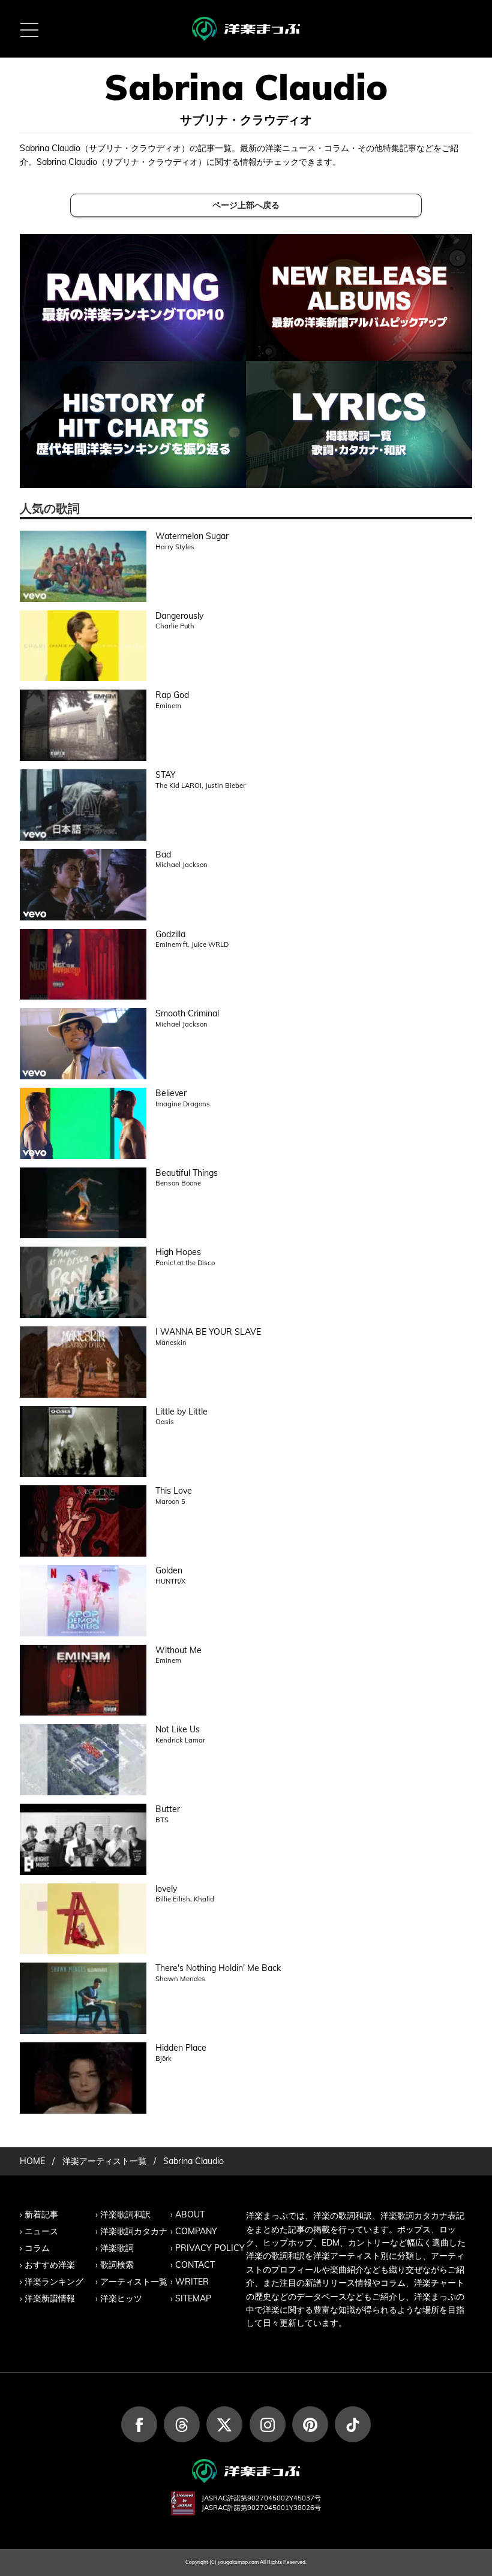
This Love (174, 1491)
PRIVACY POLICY (210, 2248)
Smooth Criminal (187, 1013)
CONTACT (195, 2265)
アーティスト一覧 (134, 2282)
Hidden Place (181, 2048)
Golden (169, 1570)
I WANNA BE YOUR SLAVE (208, 1332)
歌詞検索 (117, 2265)
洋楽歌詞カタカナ (134, 2231)
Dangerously (179, 616)
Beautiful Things (187, 1173)
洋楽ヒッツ (121, 2298)
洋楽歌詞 (117, 2248)
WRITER (192, 2282)
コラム (37, 2248)
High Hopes (178, 1252)
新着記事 (41, 2214)
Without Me (178, 1650)
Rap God (172, 695)
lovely (166, 1889)
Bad (163, 854)
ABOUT (190, 2214)
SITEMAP (193, 2298)
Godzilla (170, 934)
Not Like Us (178, 1729)
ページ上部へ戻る (246, 205)
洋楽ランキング (54, 2282)
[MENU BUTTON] (29, 29)
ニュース (41, 2231)
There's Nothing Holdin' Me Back (218, 1968)
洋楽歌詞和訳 (125, 2214)
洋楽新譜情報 (50, 2298)
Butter (168, 1809)
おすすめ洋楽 (50, 2265)
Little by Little (181, 1412)
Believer (171, 1093)
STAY (166, 775)
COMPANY (196, 2231)
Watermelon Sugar (192, 536)
